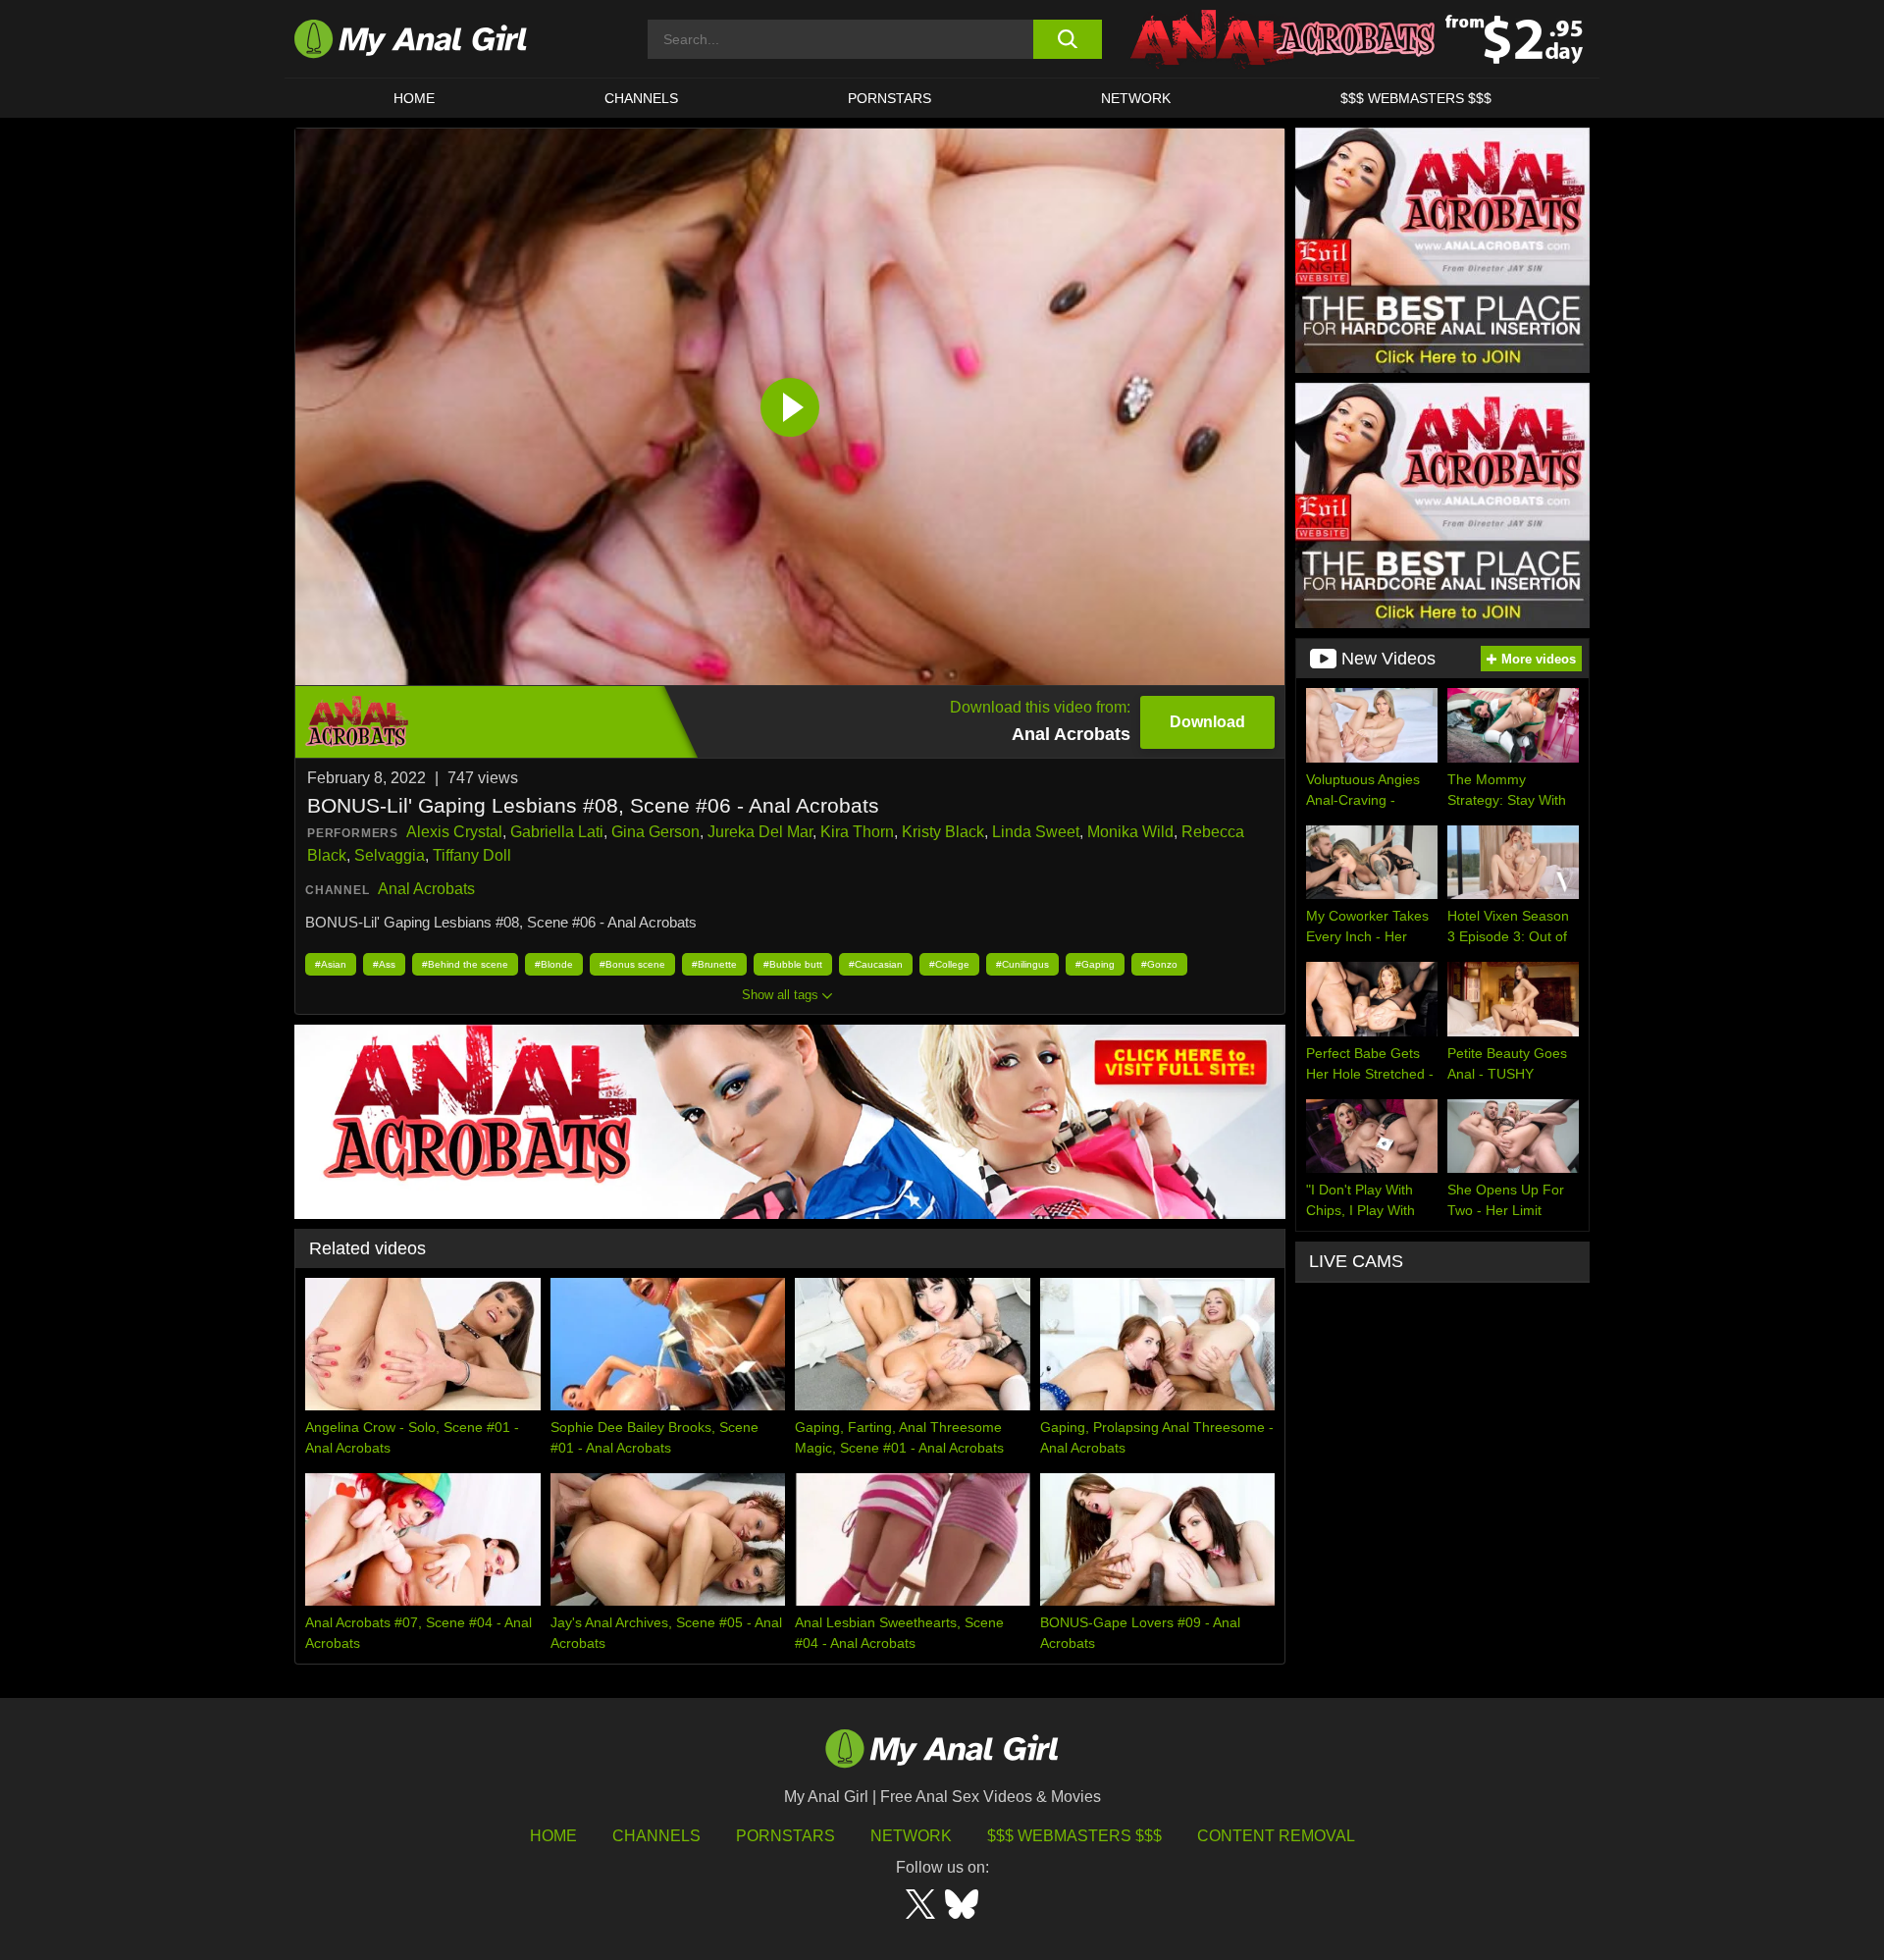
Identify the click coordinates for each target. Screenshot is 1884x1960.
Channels (656, 1836)
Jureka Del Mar (760, 832)
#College (949, 964)
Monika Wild (1130, 832)
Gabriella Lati (557, 832)
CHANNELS (641, 98)
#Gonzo (1159, 964)
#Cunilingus (1022, 964)
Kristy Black (943, 832)
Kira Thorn (857, 832)
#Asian (331, 964)
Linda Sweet (1036, 832)
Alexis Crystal (454, 832)
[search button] (1067, 39)
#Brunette (714, 964)
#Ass (384, 964)
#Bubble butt (793, 964)
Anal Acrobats (426, 889)
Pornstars (890, 98)
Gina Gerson (655, 832)
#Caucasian (876, 964)
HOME (414, 98)
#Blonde (554, 964)
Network (1136, 98)
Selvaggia (390, 855)
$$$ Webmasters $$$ (1074, 1836)
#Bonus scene (632, 964)
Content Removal (1276, 1836)
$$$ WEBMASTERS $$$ (1416, 98)
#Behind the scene (465, 964)
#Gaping (1095, 964)
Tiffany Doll (472, 855)
